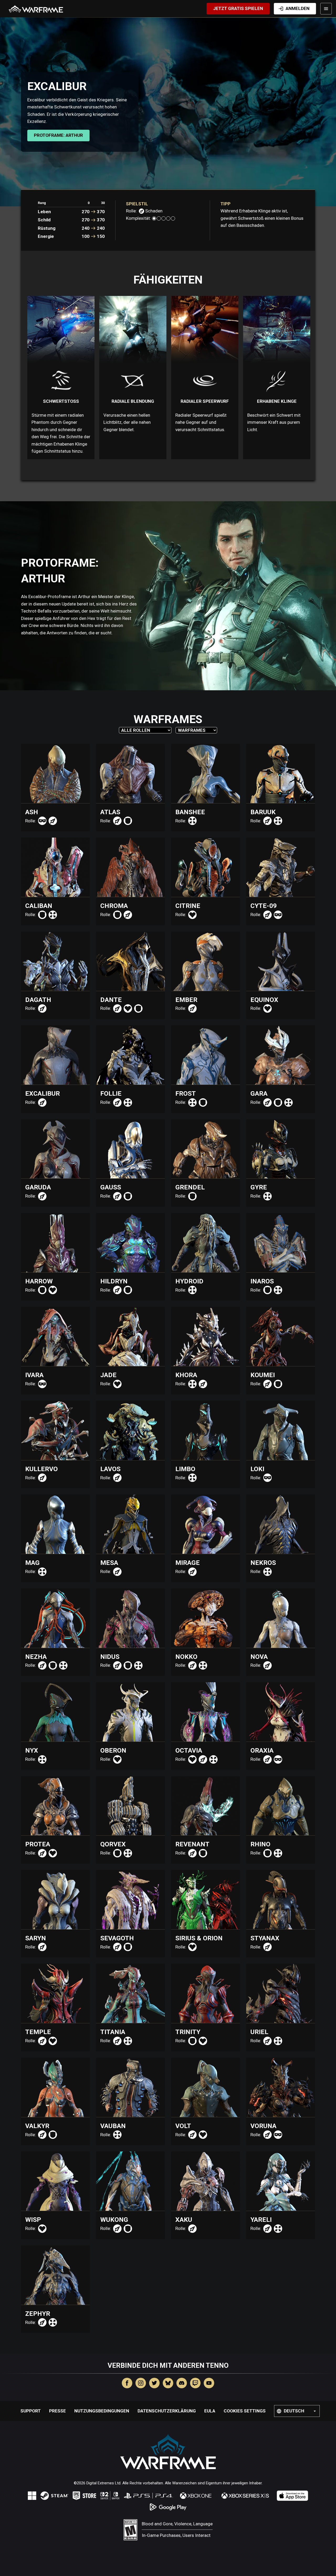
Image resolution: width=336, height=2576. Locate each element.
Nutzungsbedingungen (102, 2411)
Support (31, 2411)
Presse (57, 2411)
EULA (210, 2411)
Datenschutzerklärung (167, 2411)
